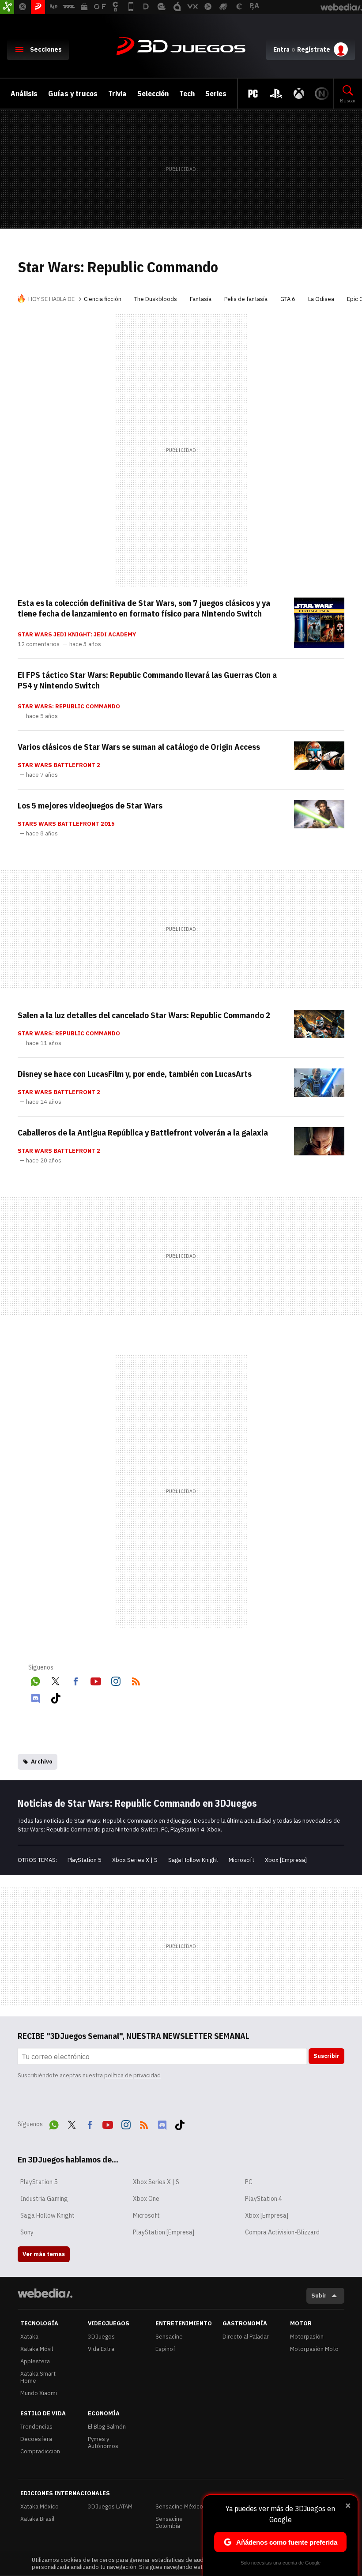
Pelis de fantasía (246, 299)
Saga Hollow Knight (193, 1860)
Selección (153, 94)
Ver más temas (44, 2254)
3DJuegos (181, 47)
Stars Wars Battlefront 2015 (66, 824)
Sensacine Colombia (169, 2522)
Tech (187, 94)
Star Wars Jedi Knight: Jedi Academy (77, 635)
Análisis (24, 94)
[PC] (253, 94)
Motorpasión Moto (314, 2349)
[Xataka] (7, 7)
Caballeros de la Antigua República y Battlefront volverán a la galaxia (143, 1132)
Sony (27, 2232)
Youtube (96, 1680)
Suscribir (326, 2056)
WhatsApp (35, 1680)
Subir (319, 2296)
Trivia (117, 94)
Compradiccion (40, 2451)
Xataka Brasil (37, 2519)
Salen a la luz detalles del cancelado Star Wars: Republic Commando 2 (144, 1015)
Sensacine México (179, 2506)
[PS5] (276, 94)
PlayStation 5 (85, 1860)
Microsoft (241, 1860)
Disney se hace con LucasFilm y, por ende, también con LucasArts (135, 1074)
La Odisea (321, 299)
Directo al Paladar (246, 2337)
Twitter (56, 1680)
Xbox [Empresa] (286, 1860)
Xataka (29, 2337)
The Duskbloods (156, 299)
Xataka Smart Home (38, 2377)
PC (249, 2182)
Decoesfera (36, 2439)
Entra (281, 49)
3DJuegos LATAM (110, 2506)
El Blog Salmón (107, 2427)
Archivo (42, 1762)
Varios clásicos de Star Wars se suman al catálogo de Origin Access (139, 747)
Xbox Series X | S (135, 1860)
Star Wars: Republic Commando (69, 707)
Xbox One (146, 2199)
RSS (136, 1680)
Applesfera (35, 2361)
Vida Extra (101, 2349)
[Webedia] (45, 2293)
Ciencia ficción (103, 299)
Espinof (165, 2349)
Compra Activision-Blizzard (282, 2232)
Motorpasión (307, 2337)
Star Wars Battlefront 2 (59, 765)
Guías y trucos (73, 94)
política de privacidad (132, 2075)
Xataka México (40, 2506)
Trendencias (36, 2427)
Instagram (116, 1680)
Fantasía (201, 299)
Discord (35, 1696)
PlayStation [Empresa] (164, 2232)
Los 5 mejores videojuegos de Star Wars (90, 805)
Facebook (75, 1680)
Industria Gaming (44, 2199)
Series (216, 94)
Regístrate (314, 49)
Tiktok (56, 1696)
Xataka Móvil (37, 2349)
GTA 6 (288, 299)
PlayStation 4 (264, 2199)
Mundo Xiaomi (39, 2393)
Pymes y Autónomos (103, 2442)
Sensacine (169, 2337)
